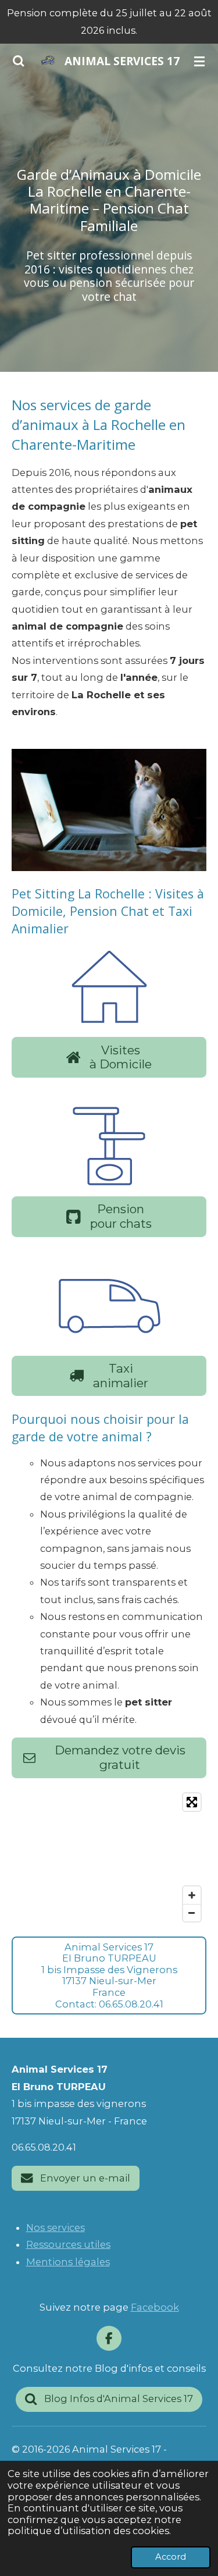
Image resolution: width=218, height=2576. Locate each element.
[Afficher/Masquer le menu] (199, 61)
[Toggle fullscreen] (192, 1802)
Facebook (155, 2307)
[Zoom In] (192, 1895)
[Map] (109, 1857)
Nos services (56, 2227)
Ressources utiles (68, 2244)
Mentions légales (68, 2262)
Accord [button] (171, 2557)
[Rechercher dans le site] (19, 61)
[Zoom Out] (192, 1913)
